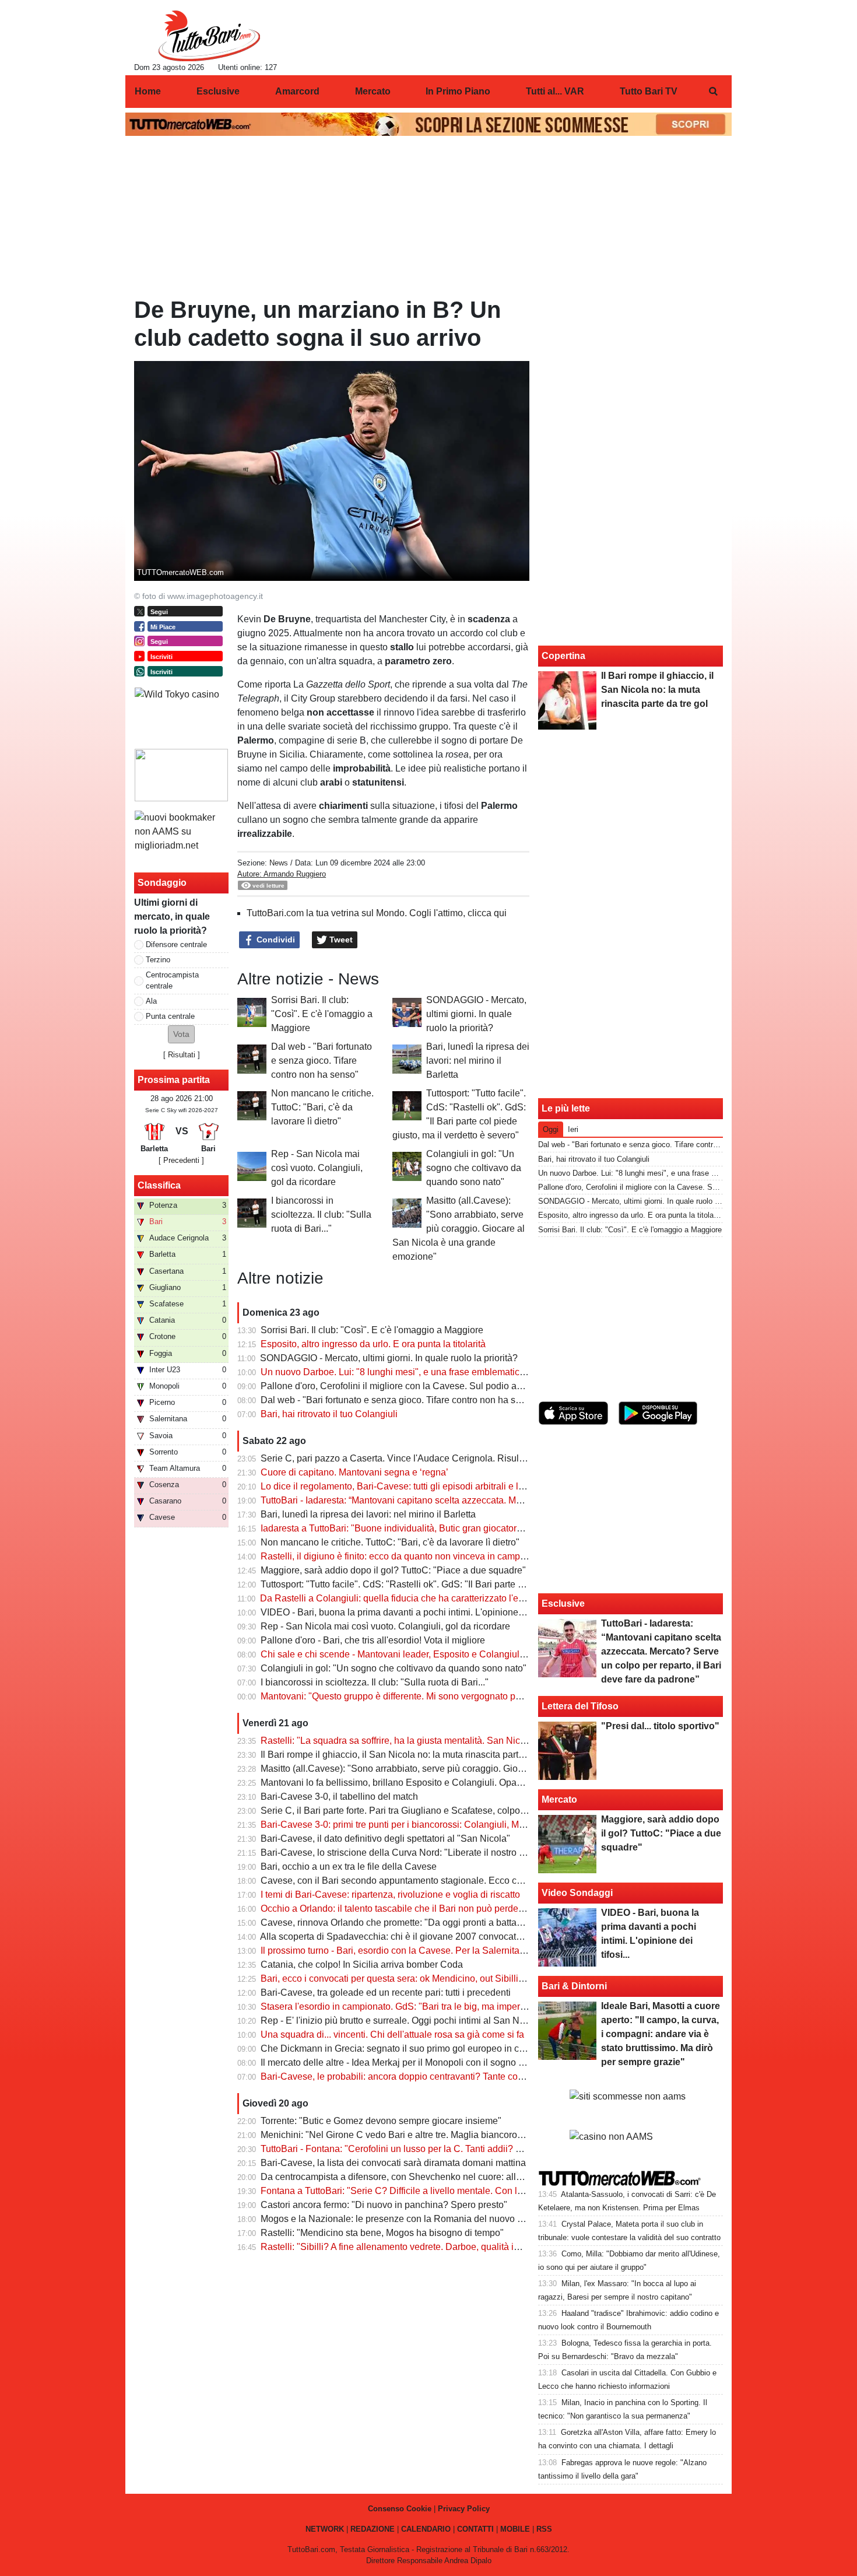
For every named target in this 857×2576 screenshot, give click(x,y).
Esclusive (563, 1604)
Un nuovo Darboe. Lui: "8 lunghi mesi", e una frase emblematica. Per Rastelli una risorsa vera (454, 1372)
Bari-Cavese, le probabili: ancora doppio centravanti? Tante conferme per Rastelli (428, 2076)
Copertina (563, 656)
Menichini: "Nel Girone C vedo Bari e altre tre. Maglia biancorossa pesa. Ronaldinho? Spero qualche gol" (477, 2135)
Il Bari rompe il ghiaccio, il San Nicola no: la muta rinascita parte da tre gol (412, 1755)
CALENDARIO (426, 2529)
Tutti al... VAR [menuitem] (555, 91)
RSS (544, 2529)
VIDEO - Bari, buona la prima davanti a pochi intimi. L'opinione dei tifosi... (411, 1612)
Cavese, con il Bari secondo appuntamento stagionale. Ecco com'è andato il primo (430, 1881)
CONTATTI (475, 2529)
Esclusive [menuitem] (218, 91)
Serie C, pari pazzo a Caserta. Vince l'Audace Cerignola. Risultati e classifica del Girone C (447, 1458)
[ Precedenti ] (181, 1160)
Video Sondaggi (577, 1893)
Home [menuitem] (148, 91)
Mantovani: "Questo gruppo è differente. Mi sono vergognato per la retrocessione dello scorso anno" (466, 1696)
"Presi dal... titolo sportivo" (660, 1726)
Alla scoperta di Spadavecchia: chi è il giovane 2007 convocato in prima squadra (426, 1937)
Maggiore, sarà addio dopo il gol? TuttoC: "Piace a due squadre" (393, 1570)
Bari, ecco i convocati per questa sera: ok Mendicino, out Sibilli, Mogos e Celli (420, 1979)
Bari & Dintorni (574, 1986)
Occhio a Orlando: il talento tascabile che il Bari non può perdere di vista (409, 1909)
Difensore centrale (176, 944)
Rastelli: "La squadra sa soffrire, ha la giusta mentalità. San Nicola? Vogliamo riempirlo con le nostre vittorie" (484, 1741)
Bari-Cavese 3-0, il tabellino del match (339, 1797)
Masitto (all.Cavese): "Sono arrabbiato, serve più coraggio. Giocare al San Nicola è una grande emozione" (459, 1229)
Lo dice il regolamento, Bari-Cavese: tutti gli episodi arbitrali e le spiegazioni (417, 1486)
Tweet (340, 940)
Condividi (275, 940)
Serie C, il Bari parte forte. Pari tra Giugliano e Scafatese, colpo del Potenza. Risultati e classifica (460, 1811)
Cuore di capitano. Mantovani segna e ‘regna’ (354, 1472)
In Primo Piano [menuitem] (458, 91)
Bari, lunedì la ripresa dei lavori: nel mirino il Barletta (478, 1061)
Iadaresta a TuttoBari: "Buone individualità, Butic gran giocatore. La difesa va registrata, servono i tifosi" (473, 1528)
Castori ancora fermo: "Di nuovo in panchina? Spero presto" (384, 2205)
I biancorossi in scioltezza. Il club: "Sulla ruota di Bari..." (321, 1215)
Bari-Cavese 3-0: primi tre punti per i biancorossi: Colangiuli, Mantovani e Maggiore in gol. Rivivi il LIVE (473, 1825)
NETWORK (325, 2529)
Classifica (159, 1185)
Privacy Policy (464, 2509)
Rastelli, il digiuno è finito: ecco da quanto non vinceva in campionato (403, 1556)
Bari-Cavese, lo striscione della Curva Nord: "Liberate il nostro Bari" (400, 1853)
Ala (151, 1001)
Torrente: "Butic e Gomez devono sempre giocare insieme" (381, 2121)
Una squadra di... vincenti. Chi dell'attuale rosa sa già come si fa (392, 2034)
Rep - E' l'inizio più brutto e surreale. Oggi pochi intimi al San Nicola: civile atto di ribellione (447, 2021)
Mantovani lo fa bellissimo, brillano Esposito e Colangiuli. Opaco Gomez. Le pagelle (434, 1783)
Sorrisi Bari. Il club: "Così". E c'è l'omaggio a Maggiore (322, 1014)
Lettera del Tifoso (580, 1706)
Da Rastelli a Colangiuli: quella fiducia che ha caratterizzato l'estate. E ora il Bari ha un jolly (448, 1598)
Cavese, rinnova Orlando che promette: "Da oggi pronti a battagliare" (402, 1923)
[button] (181, 1034)
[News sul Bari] (209, 36)
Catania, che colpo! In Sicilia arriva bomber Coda (362, 1965)
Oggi (551, 1129)
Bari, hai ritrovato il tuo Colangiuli (329, 1414)
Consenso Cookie (400, 2509)
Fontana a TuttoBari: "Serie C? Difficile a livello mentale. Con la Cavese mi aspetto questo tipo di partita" (476, 2191)
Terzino (158, 960)
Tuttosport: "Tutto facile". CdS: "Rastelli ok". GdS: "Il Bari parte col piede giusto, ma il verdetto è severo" (473, 1584)
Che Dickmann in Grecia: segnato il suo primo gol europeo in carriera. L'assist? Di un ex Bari (452, 2048)
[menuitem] (713, 92)
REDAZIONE (373, 2529)
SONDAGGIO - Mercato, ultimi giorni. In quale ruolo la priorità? (476, 1014)
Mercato (559, 1799)
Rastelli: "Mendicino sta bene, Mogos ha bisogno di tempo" (382, 2233)
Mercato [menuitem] (373, 91)
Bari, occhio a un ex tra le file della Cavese (349, 1867)
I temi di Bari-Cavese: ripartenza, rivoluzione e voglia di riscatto (390, 1895)
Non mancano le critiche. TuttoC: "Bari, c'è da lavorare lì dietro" (322, 1107)
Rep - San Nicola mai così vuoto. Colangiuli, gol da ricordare (317, 1168)
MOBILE (515, 2529)
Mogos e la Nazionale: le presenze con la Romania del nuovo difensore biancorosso (435, 2219)
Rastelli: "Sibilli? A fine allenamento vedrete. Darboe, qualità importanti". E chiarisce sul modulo (457, 2247)
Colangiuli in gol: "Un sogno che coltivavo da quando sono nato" (474, 1168)
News (279, 863)
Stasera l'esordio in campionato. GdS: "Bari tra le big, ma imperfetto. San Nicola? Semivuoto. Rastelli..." (474, 2007)
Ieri (573, 1129)
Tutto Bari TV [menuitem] (649, 91)
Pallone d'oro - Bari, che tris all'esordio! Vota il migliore (373, 1640)
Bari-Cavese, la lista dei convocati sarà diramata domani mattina (393, 2163)
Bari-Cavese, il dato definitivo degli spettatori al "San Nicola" (385, 1839)
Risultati (182, 1055)
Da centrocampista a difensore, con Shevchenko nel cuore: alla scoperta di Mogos (430, 2177)
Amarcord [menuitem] (297, 91)
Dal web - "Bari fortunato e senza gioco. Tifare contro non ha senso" (322, 1061)
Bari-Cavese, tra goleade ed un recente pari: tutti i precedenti (386, 1993)
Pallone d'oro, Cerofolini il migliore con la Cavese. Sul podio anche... (402, 1386)
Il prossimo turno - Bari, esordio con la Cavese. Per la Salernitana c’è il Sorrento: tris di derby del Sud (468, 1951)
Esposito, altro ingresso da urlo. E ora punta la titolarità (373, 1344)
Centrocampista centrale (172, 980)
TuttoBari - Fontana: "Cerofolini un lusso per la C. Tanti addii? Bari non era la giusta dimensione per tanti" (477, 2149)
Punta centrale (170, 1016)
